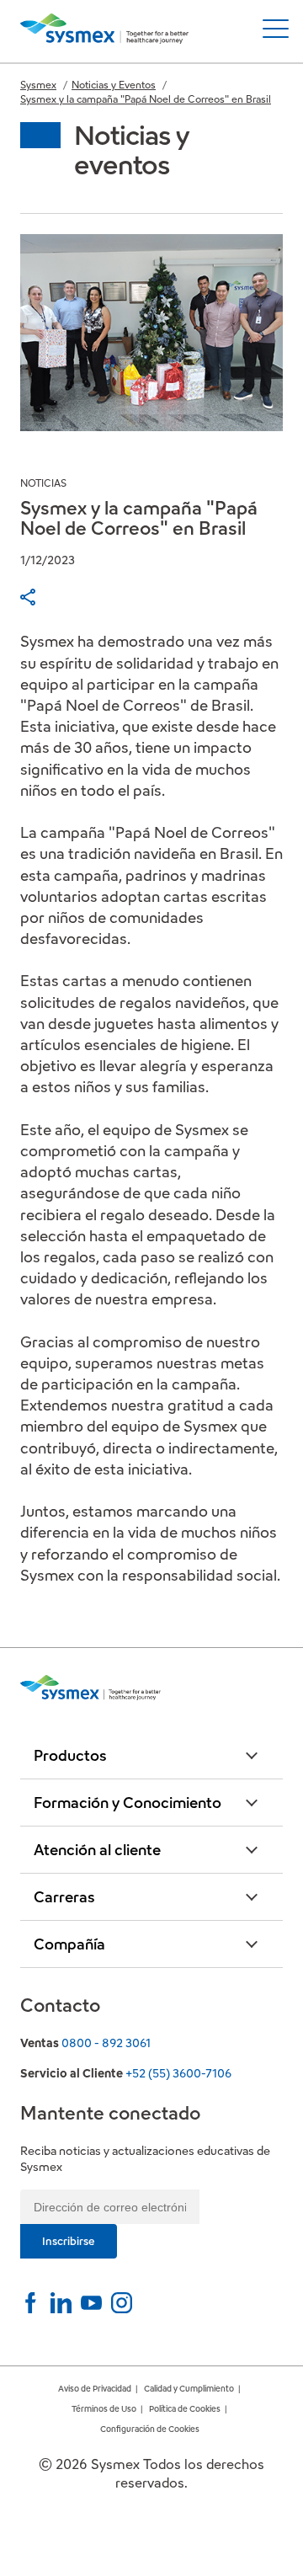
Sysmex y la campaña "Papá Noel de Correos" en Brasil (146, 99)
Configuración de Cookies (150, 2429)
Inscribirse (69, 2241)
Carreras (64, 1897)
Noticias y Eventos (114, 85)
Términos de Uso (104, 2409)
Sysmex (38, 85)
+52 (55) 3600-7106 (178, 2073)
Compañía (69, 1944)
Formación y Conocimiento (128, 1803)
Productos (70, 1755)
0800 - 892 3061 (106, 2043)
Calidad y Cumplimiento (189, 2389)
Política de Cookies (185, 2409)
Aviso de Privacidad (95, 2389)
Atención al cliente (97, 1850)
